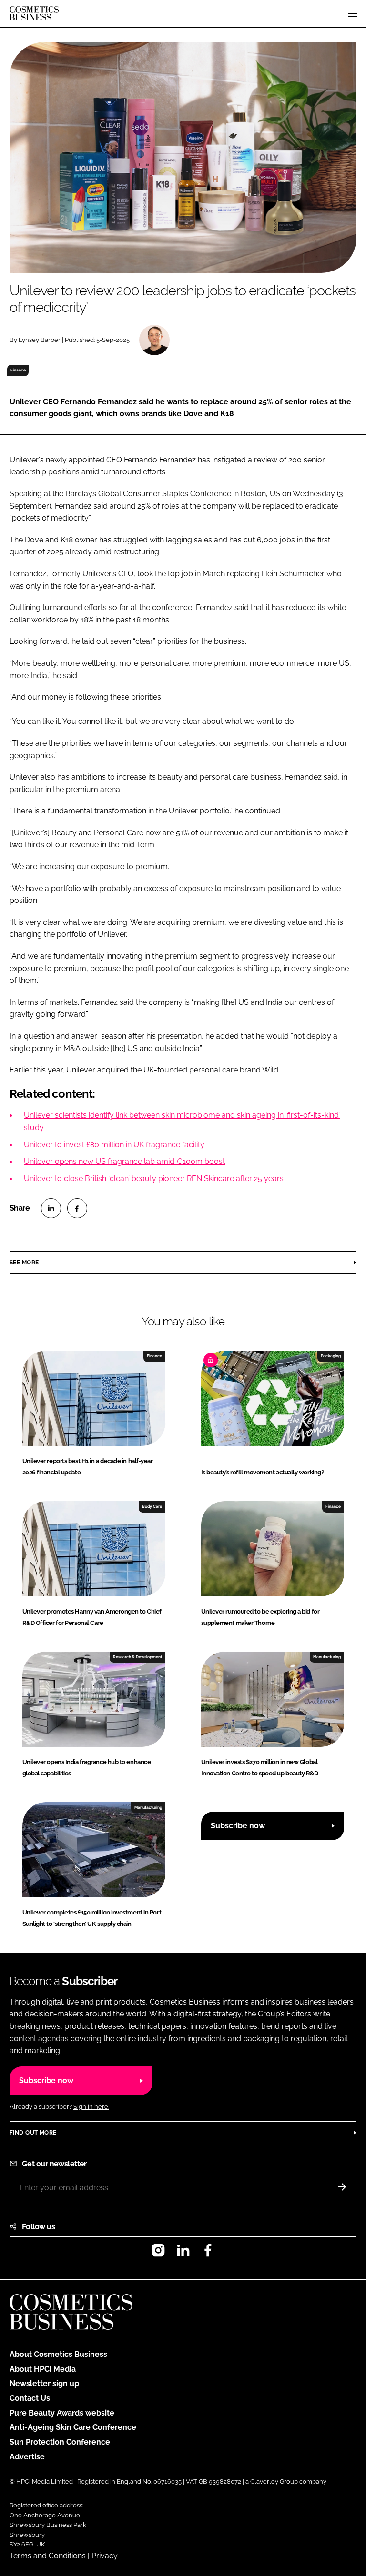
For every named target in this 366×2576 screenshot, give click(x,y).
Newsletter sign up (44, 2383)
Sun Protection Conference (60, 2442)
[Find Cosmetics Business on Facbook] (208, 2253)
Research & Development (137, 1657)
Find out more (33, 2133)
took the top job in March (181, 574)
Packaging (331, 1356)
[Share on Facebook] (77, 1208)
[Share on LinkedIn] (51, 1208)
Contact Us (30, 2398)
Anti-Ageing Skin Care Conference (73, 2427)
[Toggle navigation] (353, 13)
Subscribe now (238, 1826)
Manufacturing (327, 1657)
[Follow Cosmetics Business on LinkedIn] (183, 2253)
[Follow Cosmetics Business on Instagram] (158, 2253)
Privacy (105, 2556)
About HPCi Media (43, 2369)
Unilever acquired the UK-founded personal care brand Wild (172, 1070)
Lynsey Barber (40, 340)
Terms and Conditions (48, 2556)
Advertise (27, 2457)
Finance (18, 370)
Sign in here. (91, 2107)
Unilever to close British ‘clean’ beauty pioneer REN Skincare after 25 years (154, 1178)
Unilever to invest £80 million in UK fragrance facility (114, 1145)
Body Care (152, 1506)
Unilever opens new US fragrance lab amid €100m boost (124, 1161)
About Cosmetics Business (58, 2354)
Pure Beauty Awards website (62, 2413)
